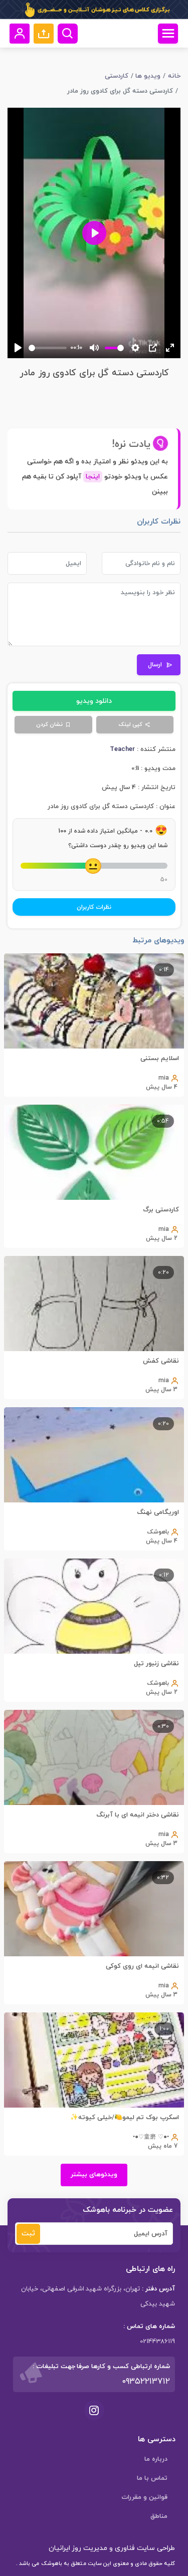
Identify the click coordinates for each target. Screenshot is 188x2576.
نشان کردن (49, 724)
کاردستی (117, 76)
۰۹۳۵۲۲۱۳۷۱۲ (146, 2382)
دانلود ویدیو (94, 701)
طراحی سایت (155, 2548)
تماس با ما (152, 2478)
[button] (44, 34)
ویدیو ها (148, 76)
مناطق (159, 2516)
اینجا (93, 477)
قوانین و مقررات (144, 2497)
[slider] (48, 348)
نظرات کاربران (94, 907)
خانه (174, 76)
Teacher (122, 749)
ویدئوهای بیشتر (94, 2175)
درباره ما (156, 2459)
